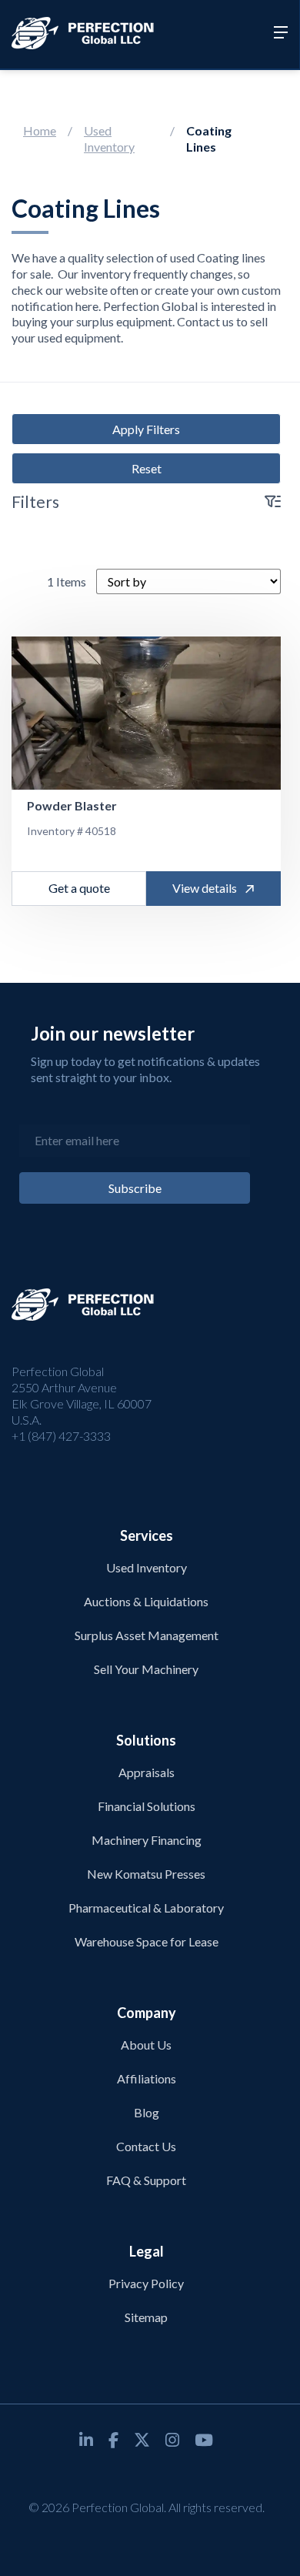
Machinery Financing (147, 1840)
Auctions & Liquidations (146, 1601)
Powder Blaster (72, 805)
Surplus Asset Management (147, 1635)
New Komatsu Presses (146, 1874)
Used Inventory (109, 139)
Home (40, 130)
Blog (147, 2112)
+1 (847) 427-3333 (61, 1436)
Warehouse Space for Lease (147, 1941)
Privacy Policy (146, 2283)
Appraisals (147, 1772)
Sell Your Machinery (146, 1669)
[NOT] (146, 713)
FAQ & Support (146, 2180)
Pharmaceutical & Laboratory (146, 1908)
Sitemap (146, 2317)
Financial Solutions (147, 1806)
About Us (146, 2045)
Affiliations (147, 2078)
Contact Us (146, 2146)
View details (205, 888)
